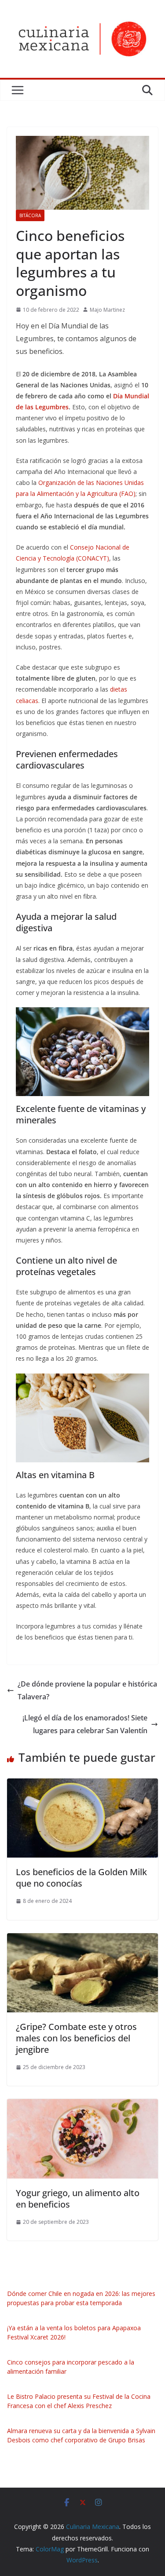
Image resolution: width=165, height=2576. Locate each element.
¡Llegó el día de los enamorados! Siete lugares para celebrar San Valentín (85, 1724)
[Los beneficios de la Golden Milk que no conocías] (82, 1785)
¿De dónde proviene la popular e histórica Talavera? (87, 1690)
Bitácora (30, 215)
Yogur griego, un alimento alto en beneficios (78, 2199)
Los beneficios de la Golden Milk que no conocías (81, 1878)
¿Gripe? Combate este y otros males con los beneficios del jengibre (76, 2038)
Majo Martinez (107, 310)
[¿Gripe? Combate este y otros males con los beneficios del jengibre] (82, 1939)
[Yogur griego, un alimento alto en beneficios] (82, 2105)
